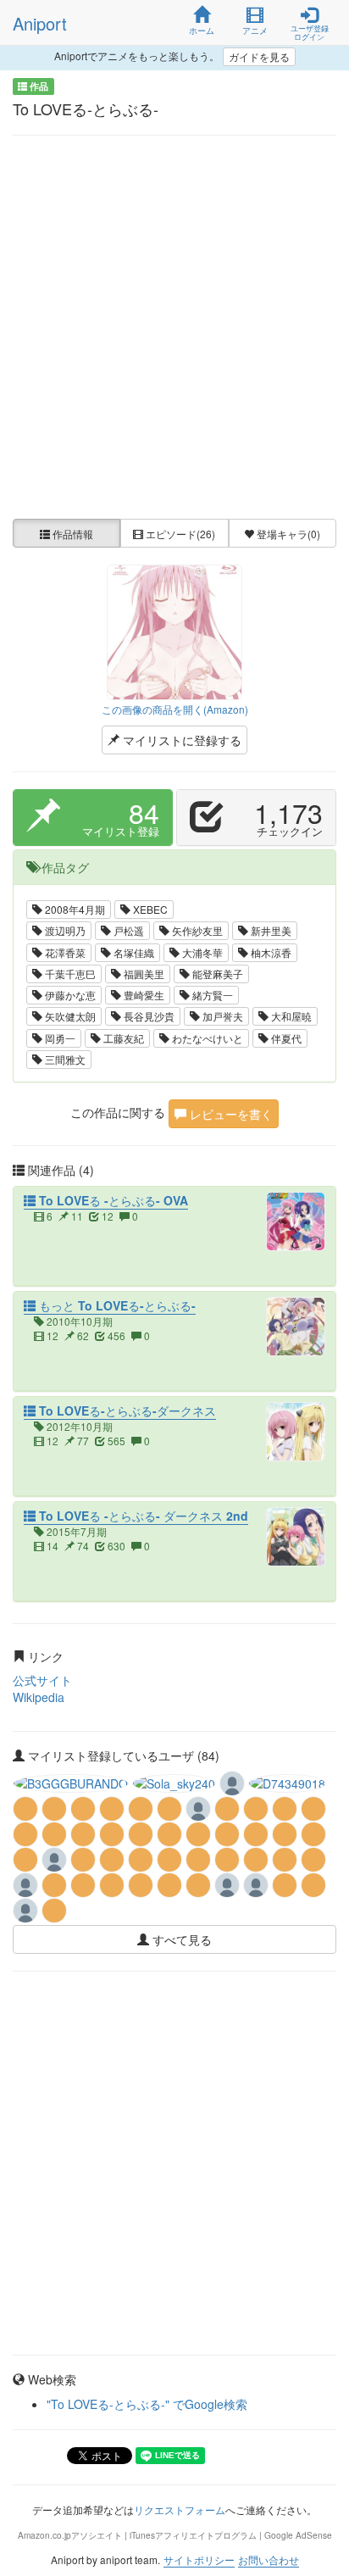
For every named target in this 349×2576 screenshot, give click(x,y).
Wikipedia (39, 1697)
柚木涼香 (270, 952)
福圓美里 (143, 974)
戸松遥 (127, 930)
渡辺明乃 (64, 930)
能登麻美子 (216, 974)
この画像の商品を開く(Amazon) (175, 709)
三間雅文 (64, 1059)
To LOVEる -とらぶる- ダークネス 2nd (142, 1516)
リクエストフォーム (180, 2509)
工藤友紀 (122, 1038)
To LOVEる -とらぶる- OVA (112, 1200)
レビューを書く (230, 1114)
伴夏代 (285, 1038)
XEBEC (149, 909)
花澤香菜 (64, 952)
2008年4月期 (74, 909)
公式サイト (42, 1680)
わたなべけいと (206, 1038)
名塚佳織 (133, 952)
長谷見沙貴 (148, 1016)
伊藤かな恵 (69, 995)
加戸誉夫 (222, 1016)
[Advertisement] (174, 327)
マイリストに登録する (180, 740)
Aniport (40, 23)
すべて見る (180, 1939)
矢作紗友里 (196, 930)
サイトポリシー (199, 2559)
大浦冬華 (201, 952)
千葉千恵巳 (69, 974)
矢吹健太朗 (69, 1016)
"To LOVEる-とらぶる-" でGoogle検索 (147, 2404)
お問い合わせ (269, 2559)
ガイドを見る (259, 56)
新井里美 (270, 930)
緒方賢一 (211, 995)
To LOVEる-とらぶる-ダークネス (126, 1410)
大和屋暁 (290, 1016)
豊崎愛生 (143, 995)
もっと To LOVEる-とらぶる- (116, 1305)
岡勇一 (59, 1038)
